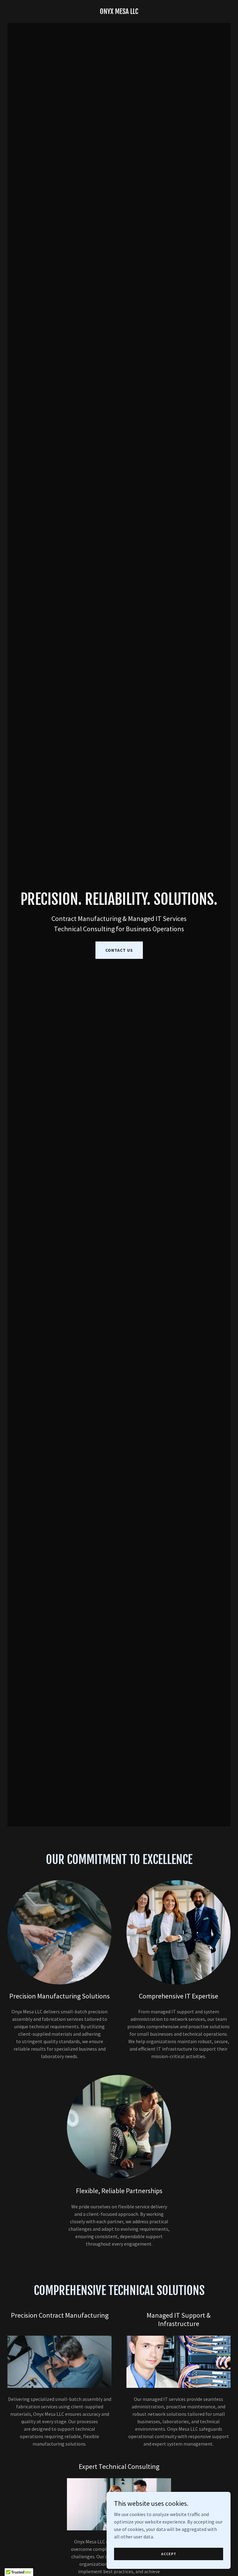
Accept (169, 2554)
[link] (119, 12)
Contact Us (119, 950)
